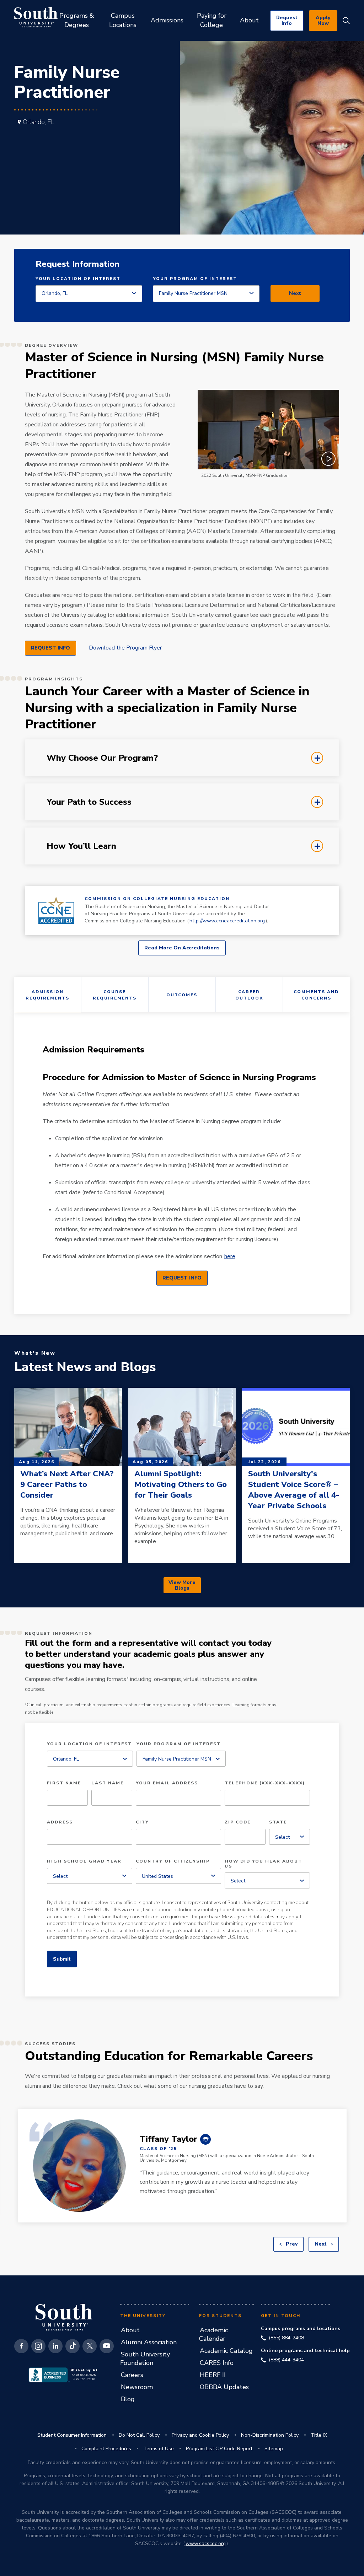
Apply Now (323, 20)
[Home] (36, 17)
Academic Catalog (226, 2351)
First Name (64, 1783)
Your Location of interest (78, 279)
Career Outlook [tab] (249, 995)
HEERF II (213, 2375)
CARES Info (217, 2363)
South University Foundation (145, 2359)
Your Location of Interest (89, 1744)
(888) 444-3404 (286, 2360)
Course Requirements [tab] (115, 995)
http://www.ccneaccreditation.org (227, 921)
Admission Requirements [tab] (47, 995)
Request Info (287, 20)
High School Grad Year (84, 1861)
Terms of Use (159, 2449)
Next (295, 293)
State (278, 1822)
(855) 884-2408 (286, 2338)
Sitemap (274, 2449)
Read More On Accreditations (182, 948)
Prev (291, 2244)
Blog (128, 2399)
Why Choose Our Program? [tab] (40, 751)
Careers (132, 2375)
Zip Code (238, 1822)
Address (60, 1822)
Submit (62, 1959)
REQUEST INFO (50, 648)
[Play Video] (268, 430)
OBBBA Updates (224, 2387)
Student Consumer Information (72, 2435)
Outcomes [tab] (182, 995)
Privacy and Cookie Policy (200, 2435)
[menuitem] (77, 20)
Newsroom (137, 2387)
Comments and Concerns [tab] (316, 995)
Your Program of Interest (195, 279)
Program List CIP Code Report (219, 2449)
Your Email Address (167, 1783)
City (142, 1822)
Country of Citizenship (173, 1861)
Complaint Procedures (106, 2449)
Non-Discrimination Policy (270, 2435)
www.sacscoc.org (206, 2543)
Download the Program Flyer (125, 648)
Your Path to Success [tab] (40, 795)
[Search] (346, 21)
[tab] (182, 758)
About (130, 2330)
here (230, 1256)
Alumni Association (149, 2342)
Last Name (108, 1783)
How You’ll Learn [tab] (40, 839)
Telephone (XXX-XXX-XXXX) (265, 1783)
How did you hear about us (263, 1864)
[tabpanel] (182, 1163)
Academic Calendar (213, 2334)
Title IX (319, 2435)
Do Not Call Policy (139, 2435)
